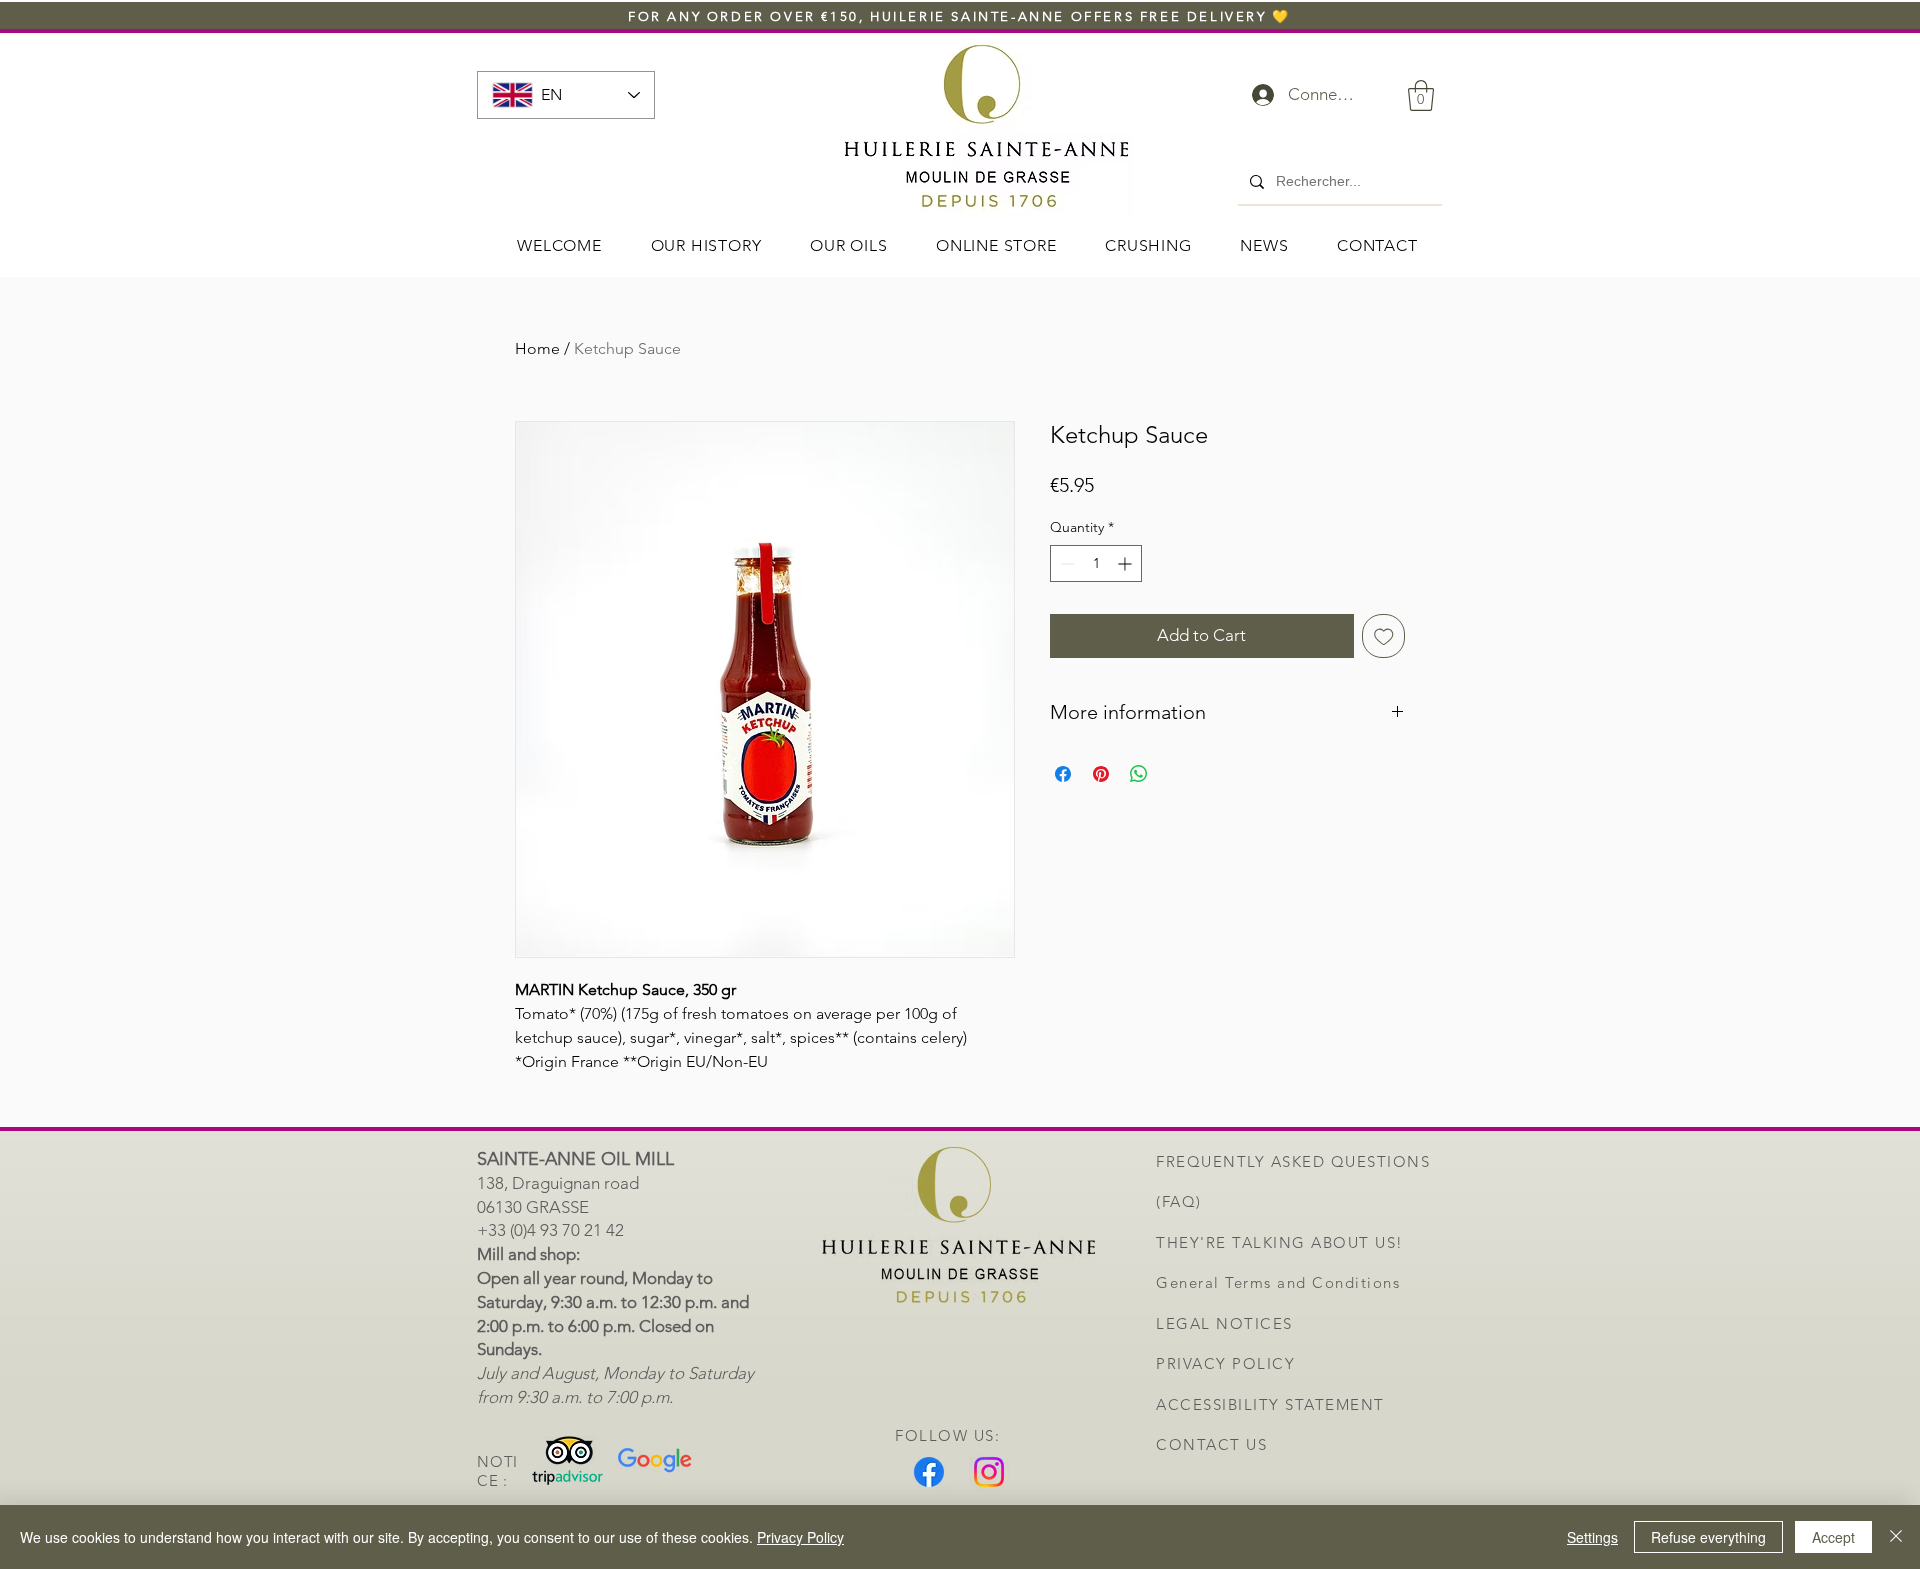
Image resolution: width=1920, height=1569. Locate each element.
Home (537, 348)
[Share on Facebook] (1063, 774)
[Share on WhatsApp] (1139, 774)
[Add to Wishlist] (1384, 636)
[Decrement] (1065, 563)
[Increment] (1126, 563)
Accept (1833, 1537)
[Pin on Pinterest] (1101, 774)
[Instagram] (989, 1472)
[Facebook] (929, 1472)
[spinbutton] (1096, 563)
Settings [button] (1592, 1537)
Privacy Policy (800, 1537)
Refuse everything (1708, 1537)
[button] (1421, 95)
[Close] (1896, 1537)
